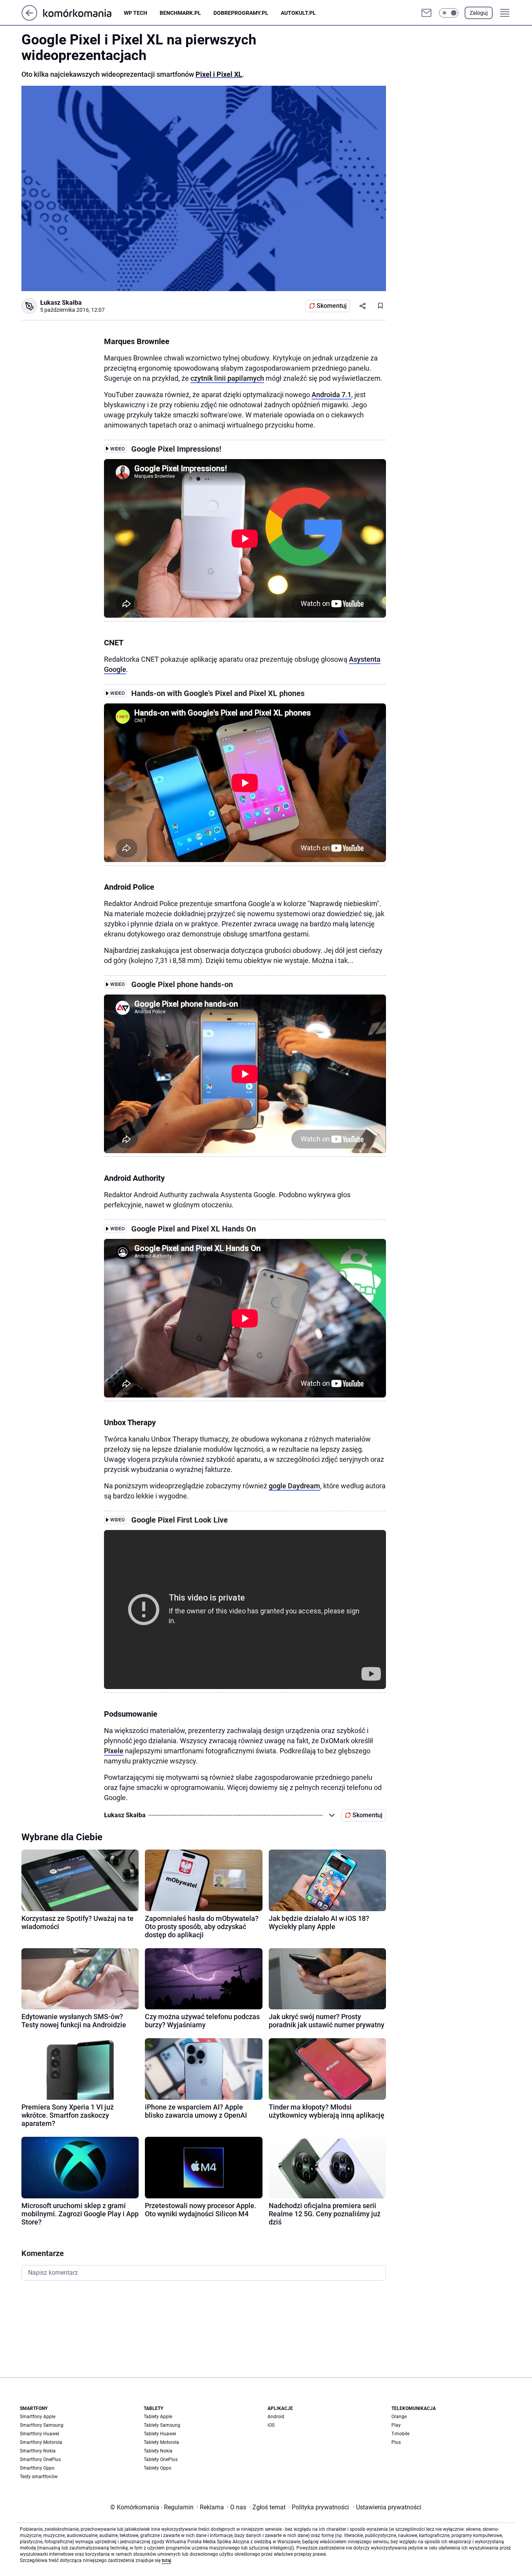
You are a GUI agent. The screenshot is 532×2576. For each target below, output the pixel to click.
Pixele (114, 1751)
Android (276, 2417)
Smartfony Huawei (40, 2434)
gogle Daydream (294, 1486)
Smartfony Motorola (41, 2442)
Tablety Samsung (162, 2425)
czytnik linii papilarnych (227, 378)
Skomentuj (332, 306)
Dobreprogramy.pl (241, 13)
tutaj (166, 2560)
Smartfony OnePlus (40, 2459)
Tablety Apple (158, 2417)
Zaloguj (479, 13)
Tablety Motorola (161, 2442)
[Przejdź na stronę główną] (29, 19)
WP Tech (136, 13)
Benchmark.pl (180, 13)
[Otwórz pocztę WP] (426, 13)
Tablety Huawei (160, 2434)
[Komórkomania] (84, 13)
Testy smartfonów (39, 2477)
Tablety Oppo (158, 2468)
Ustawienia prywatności (387, 2507)
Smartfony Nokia (38, 2451)
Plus (396, 2442)
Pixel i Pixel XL (219, 74)
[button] (449, 13)
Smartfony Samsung (42, 2425)
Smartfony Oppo (37, 2468)
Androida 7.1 (331, 395)
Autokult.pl (298, 13)
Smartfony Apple (38, 2417)
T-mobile (400, 2434)
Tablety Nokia (158, 2451)
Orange (399, 2417)
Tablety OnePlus (161, 2459)
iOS (271, 2425)
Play (396, 2425)
